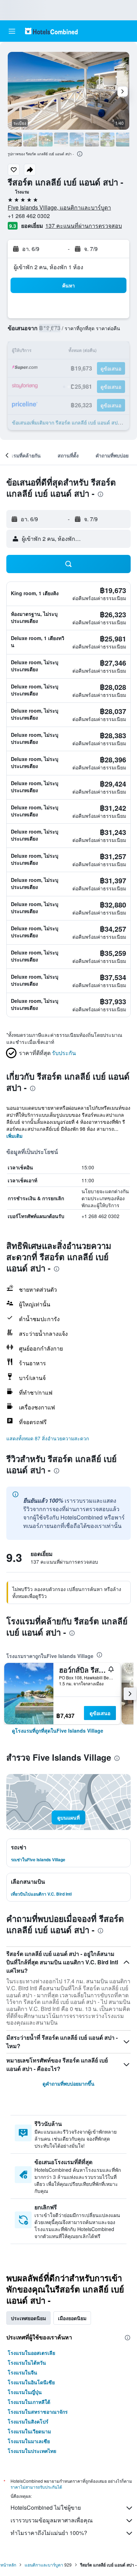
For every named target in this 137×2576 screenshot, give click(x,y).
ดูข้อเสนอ (100, 1713)
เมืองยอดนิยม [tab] (72, 2318)
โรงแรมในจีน (22, 2372)
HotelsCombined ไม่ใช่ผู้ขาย (46, 2507)
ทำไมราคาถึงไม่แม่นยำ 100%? (49, 2533)
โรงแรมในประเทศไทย (32, 2451)
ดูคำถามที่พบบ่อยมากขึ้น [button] (68, 2084)
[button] (12, 31)
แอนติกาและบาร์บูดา (44, 2565)
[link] (58, 1731)
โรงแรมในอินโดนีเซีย (31, 2382)
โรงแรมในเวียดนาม (29, 2431)
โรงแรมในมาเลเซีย (29, 2441)
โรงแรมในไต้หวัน (27, 2363)
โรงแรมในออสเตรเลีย (31, 2353)
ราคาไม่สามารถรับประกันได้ (36, 2487)
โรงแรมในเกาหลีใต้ (29, 2402)
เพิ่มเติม (14, 1136)
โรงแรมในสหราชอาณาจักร (38, 2412)
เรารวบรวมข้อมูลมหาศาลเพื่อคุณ (52, 2520)
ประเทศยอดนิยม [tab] (28, 2318)
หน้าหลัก (8, 2565)
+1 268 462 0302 (29, 216)
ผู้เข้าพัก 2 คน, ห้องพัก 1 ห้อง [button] (48, 267)
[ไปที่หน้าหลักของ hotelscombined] (51, 31)
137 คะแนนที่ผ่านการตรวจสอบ (84, 226)
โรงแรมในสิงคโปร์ (28, 2421)
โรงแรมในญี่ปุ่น (25, 2392)
